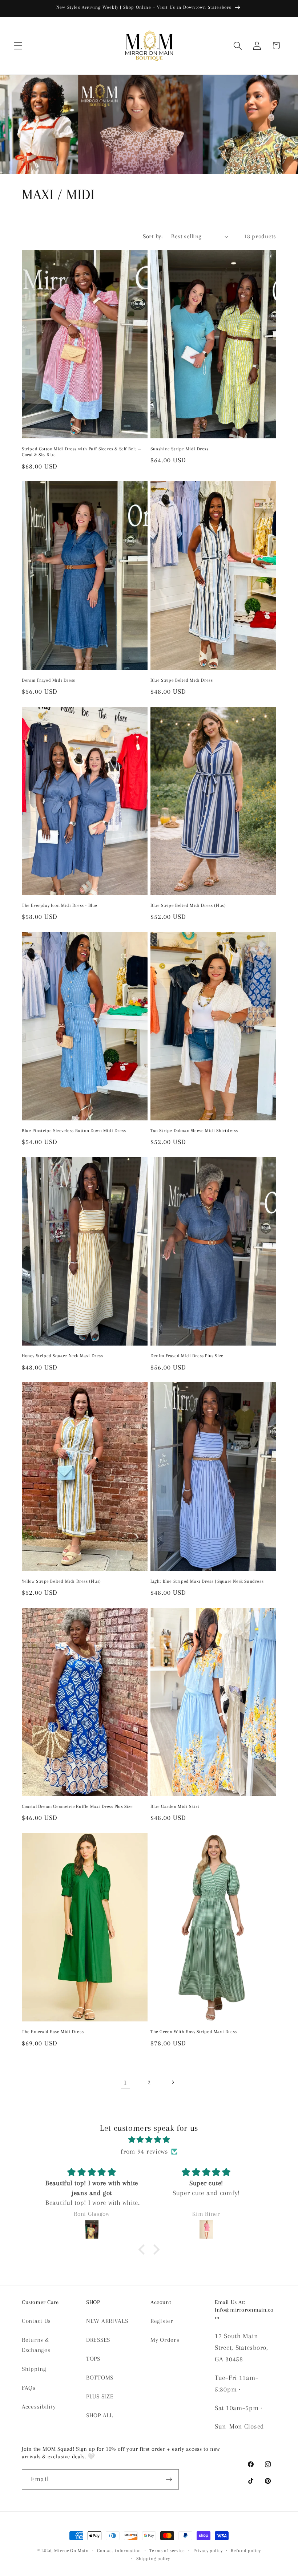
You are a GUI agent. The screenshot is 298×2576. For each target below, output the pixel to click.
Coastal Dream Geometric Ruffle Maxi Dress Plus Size (77, 1806)
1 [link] (125, 2082)
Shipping (34, 2369)
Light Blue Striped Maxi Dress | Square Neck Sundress (207, 1581)
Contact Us (36, 2321)
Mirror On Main (71, 2551)
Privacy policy (208, 2551)
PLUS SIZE (100, 2396)
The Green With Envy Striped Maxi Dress (194, 2032)
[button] (18, 46)
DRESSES (98, 2340)
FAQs (29, 2388)
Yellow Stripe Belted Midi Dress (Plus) (61, 1581)
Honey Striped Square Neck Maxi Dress (63, 1356)
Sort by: (153, 236)
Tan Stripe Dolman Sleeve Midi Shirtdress (194, 1131)
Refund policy (246, 2551)
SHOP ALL (100, 2415)
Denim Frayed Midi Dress (49, 680)
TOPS (93, 2359)
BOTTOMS (100, 2378)
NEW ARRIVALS (107, 2321)
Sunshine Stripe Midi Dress (180, 449)
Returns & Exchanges (36, 2345)
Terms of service (167, 2551)
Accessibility (39, 2407)
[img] (149, 2140)
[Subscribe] (169, 2479)
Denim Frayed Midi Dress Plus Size (187, 1356)
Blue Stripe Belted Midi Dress (182, 680)
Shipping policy (153, 2559)
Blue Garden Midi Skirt (175, 1806)
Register (162, 2321)
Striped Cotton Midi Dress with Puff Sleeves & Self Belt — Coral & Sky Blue (81, 452)
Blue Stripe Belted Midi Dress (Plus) (188, 905)
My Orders (165, 2340)
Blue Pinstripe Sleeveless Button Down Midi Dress (74, 1131)
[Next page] (172, 2082)
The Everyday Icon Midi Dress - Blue (60, 905)
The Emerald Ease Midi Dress (53, 2032)
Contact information (119, 2551)
